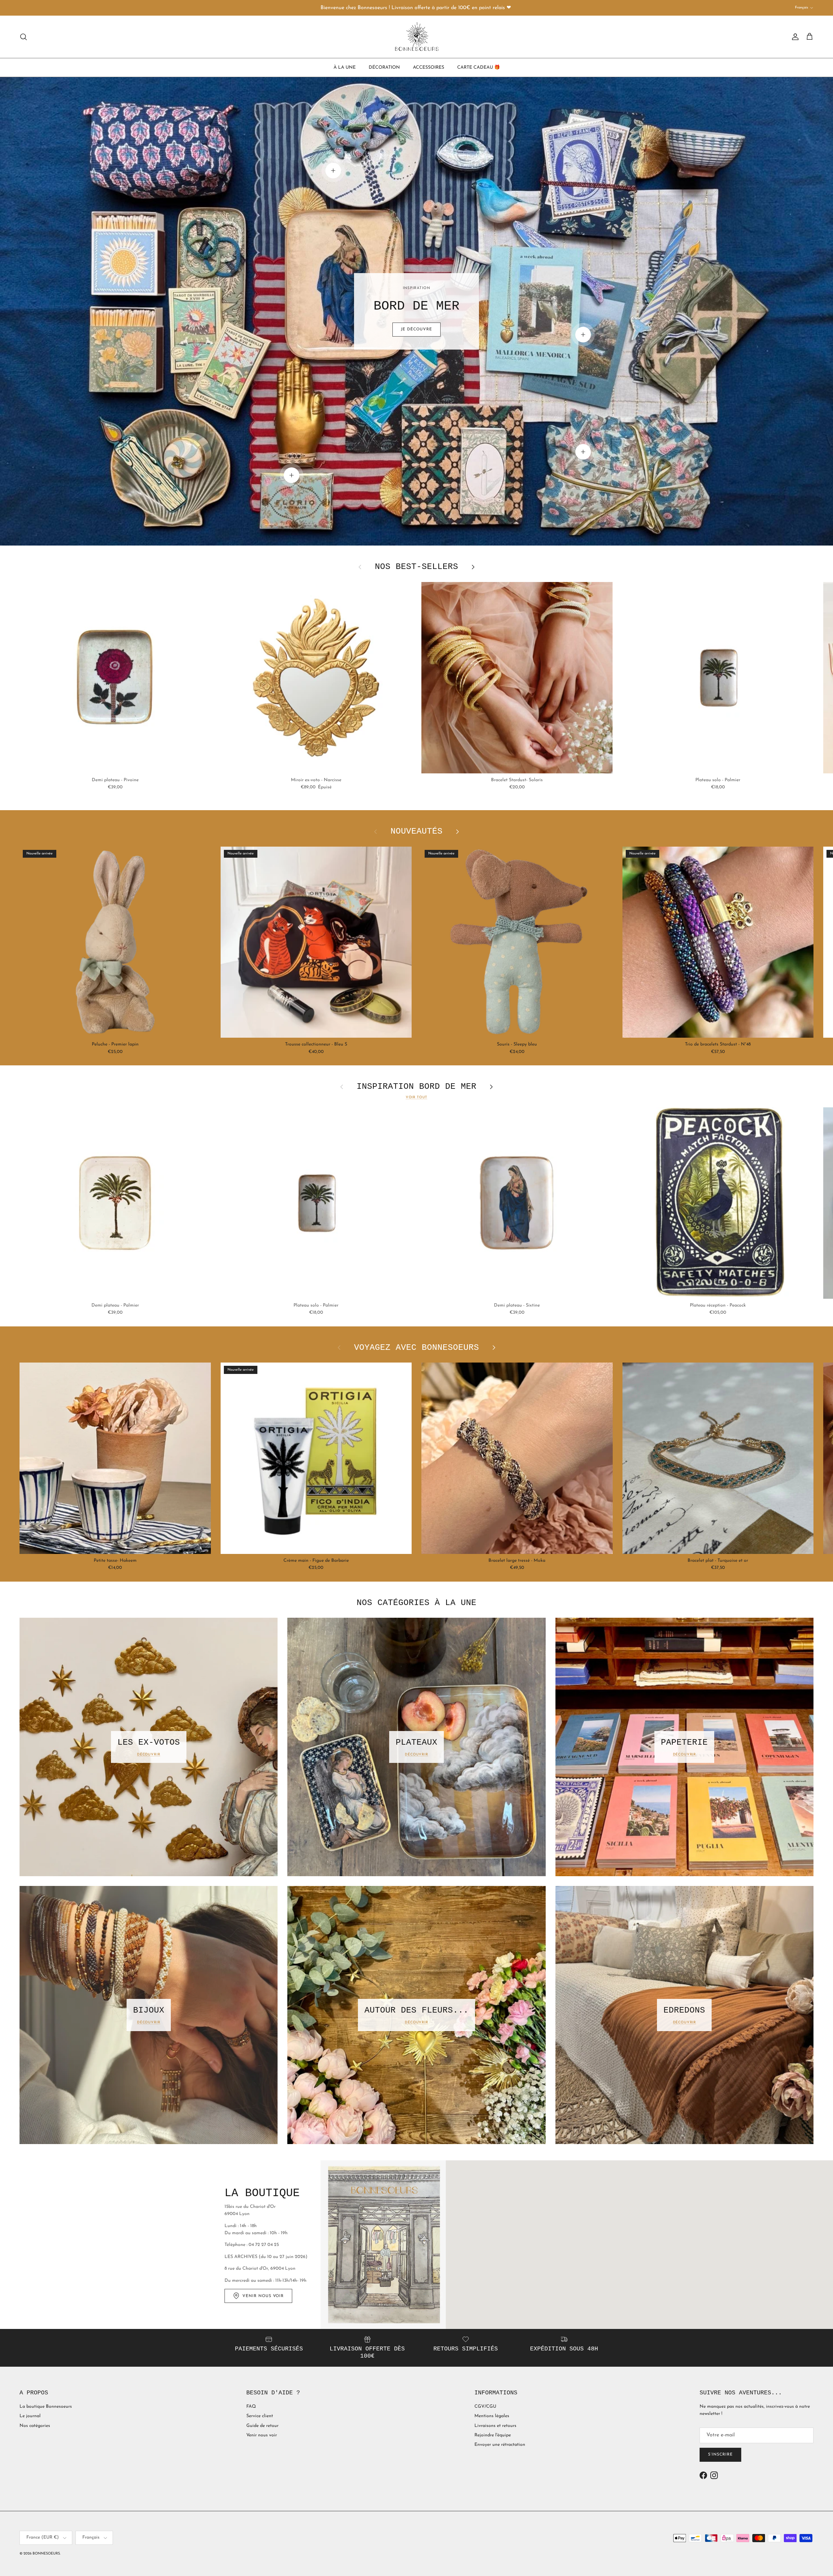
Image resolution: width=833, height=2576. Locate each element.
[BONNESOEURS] (417, 37)
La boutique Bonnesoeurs (46, 2407)
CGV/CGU (485, 2407)
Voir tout (417, 1097)
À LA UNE (345, 67)
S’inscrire (720, 2455)
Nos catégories (35, 2426)
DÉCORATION (384, 67)
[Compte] (794, 37)
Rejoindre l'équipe (493, 2435)
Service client (260, 2416)
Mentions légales (492, 2416)
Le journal (30, 2416)
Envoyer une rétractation (500, 2445)
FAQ (251, 2407)
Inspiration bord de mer (416, 1087)
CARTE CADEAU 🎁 (478, 67)
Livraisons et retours (495, 2426)
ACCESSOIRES (429, 67)
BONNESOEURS (46, 2554)
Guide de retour (262, 2426)
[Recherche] (23, 37)
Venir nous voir (262, 2435)
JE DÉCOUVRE (416, 329)
